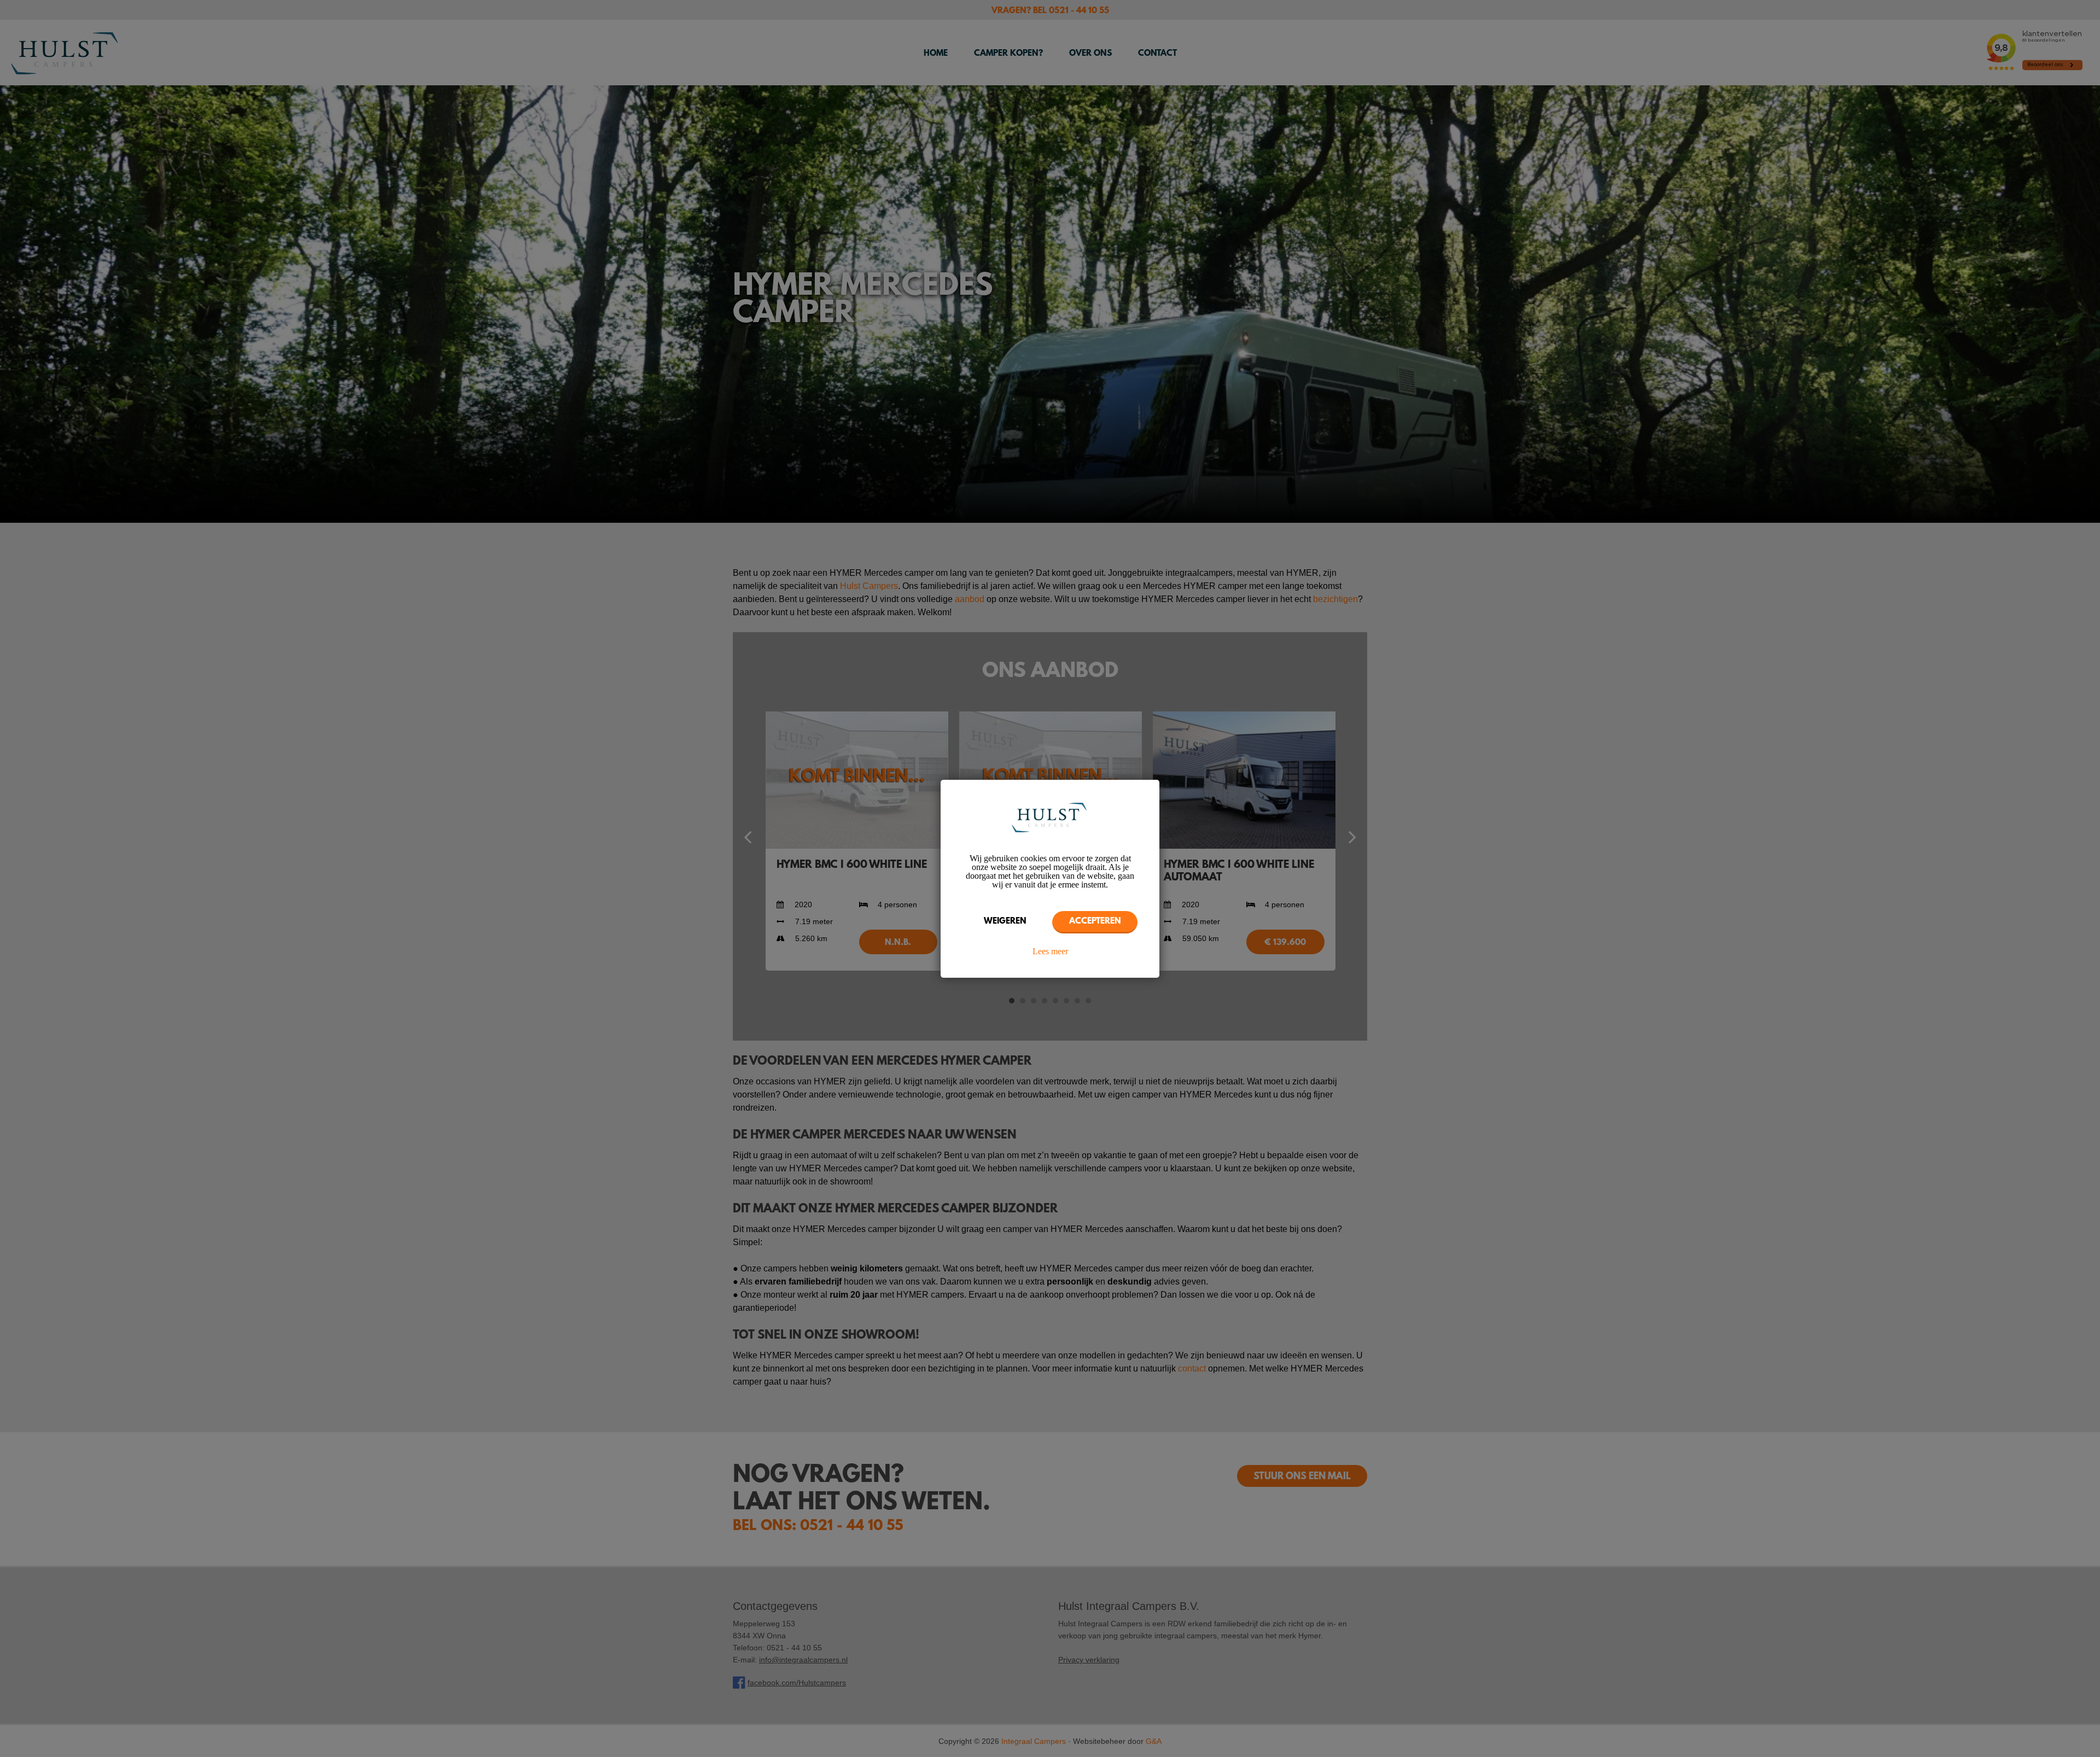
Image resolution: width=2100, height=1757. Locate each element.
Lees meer (1050, 952)
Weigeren (1005, 921)
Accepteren (1095, 921)
